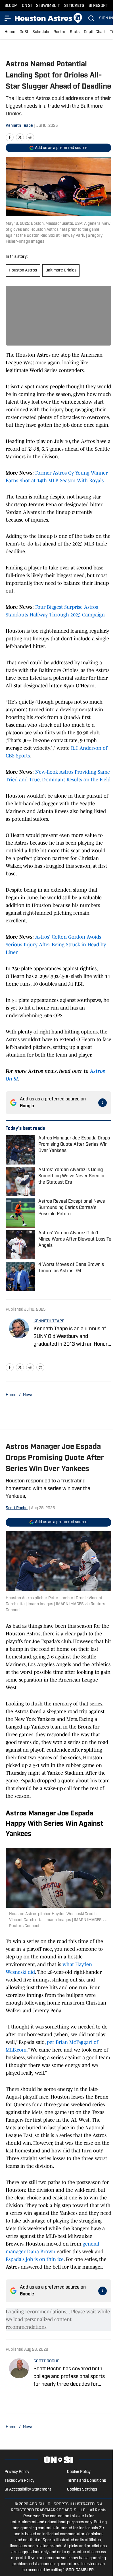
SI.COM (11, 6)
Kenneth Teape (19, 126)
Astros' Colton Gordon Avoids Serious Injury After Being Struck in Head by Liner (56, 945)
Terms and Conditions (86, 2481)
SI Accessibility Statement (28, 2490)
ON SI (27, 6)
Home (10, 32)
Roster (59, 32)
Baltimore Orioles (61, 270)
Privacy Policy (17, 2472)
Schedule (41, 32)
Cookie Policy (79, 2472)
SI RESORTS (100, 6)
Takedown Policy (19, 2481)
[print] (40, 1367)
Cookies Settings (82, 2490)
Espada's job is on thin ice (35, 2259)
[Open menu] (8, 18)
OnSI (24, 32)
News (28, 1395)
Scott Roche (17, 1508)
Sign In (106, 18)
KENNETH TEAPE (49, 1321)
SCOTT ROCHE (46, 2361)
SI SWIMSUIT (48, 6)
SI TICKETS (74, 6)
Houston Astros (23, 270)
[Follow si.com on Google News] (103, 1103)
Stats (75, 32)
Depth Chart (95, 32)
